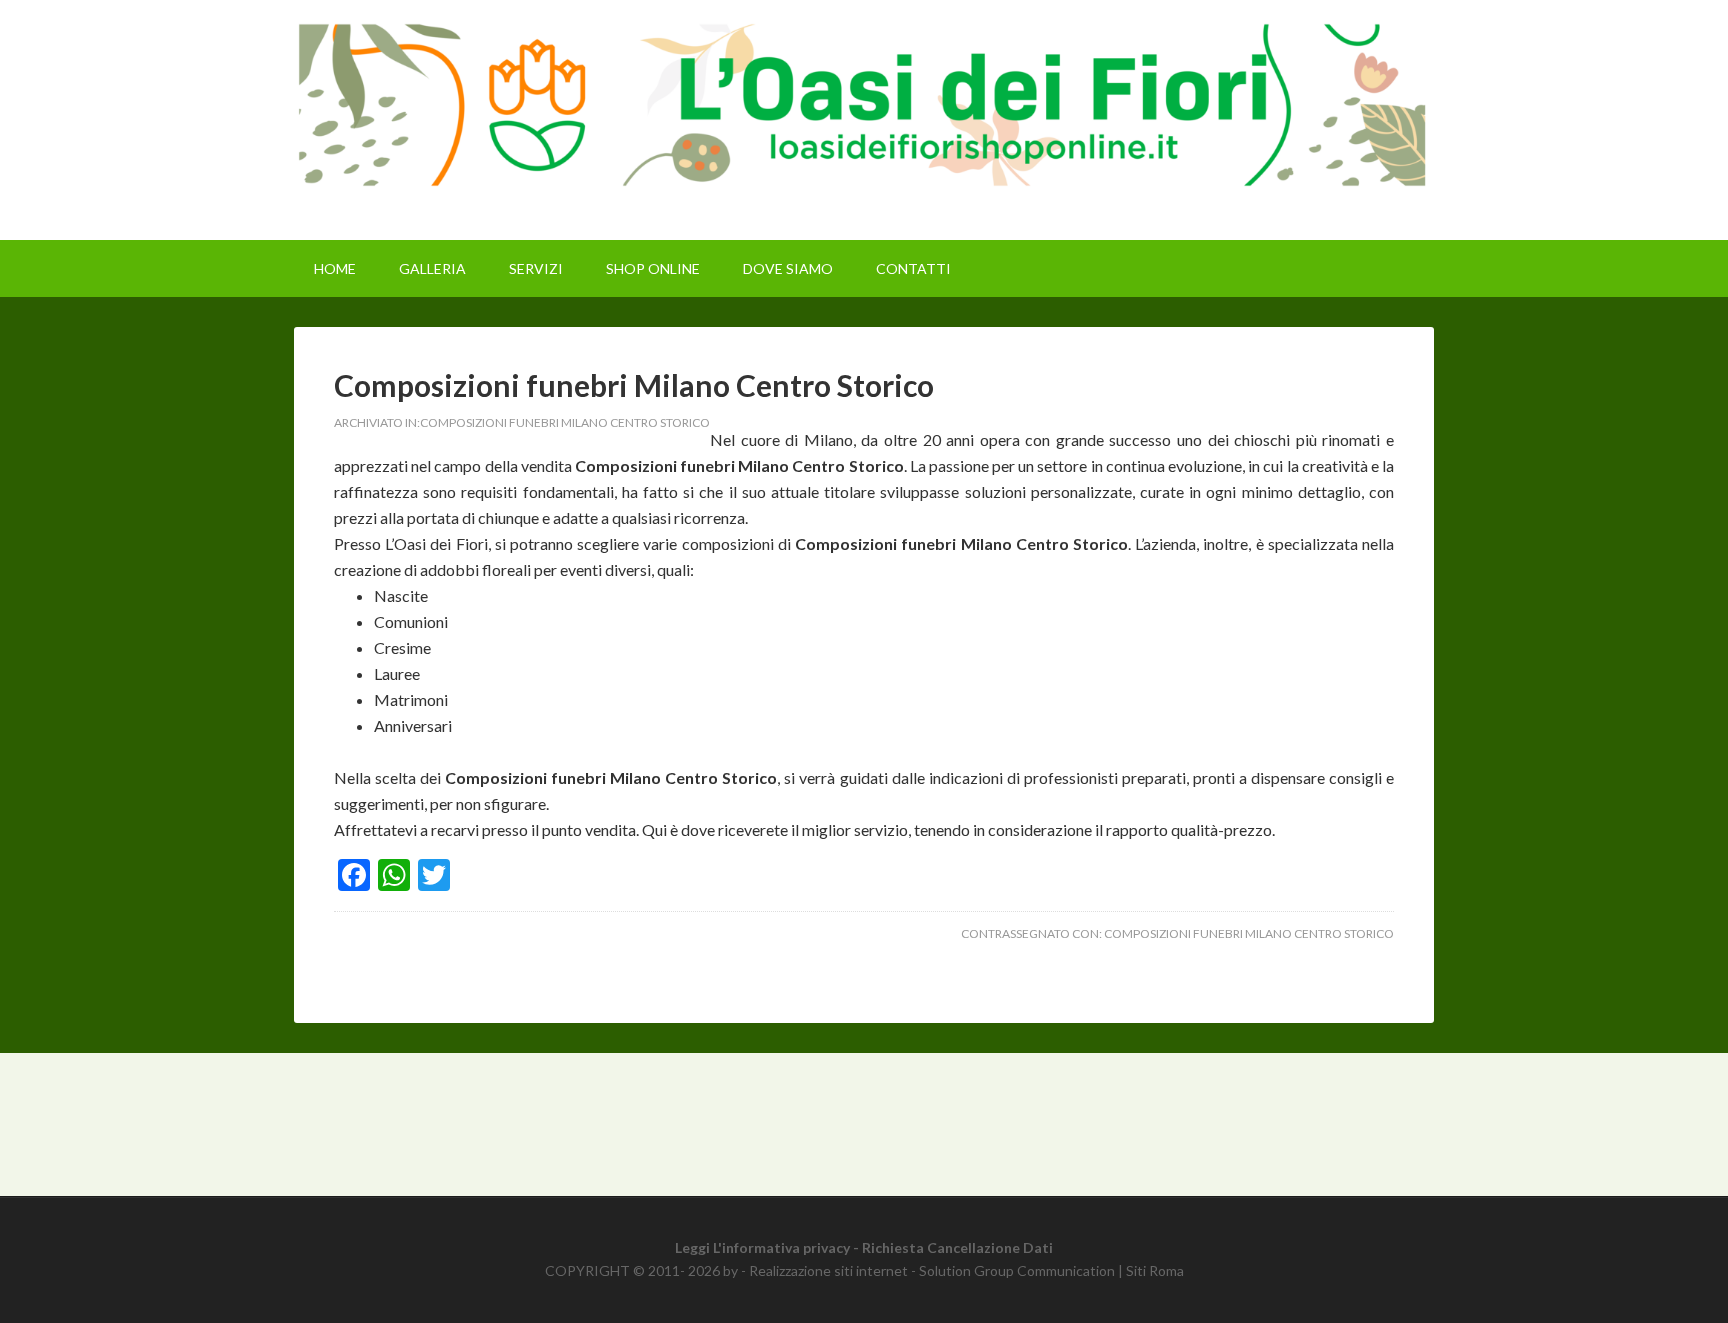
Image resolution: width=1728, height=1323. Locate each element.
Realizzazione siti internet (828, 1270)
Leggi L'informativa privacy (762, 1247)
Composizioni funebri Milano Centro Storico (634, 385)
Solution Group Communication (1017, 1270)
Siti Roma (1155, 1270)
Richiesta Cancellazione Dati (957, 1247)
